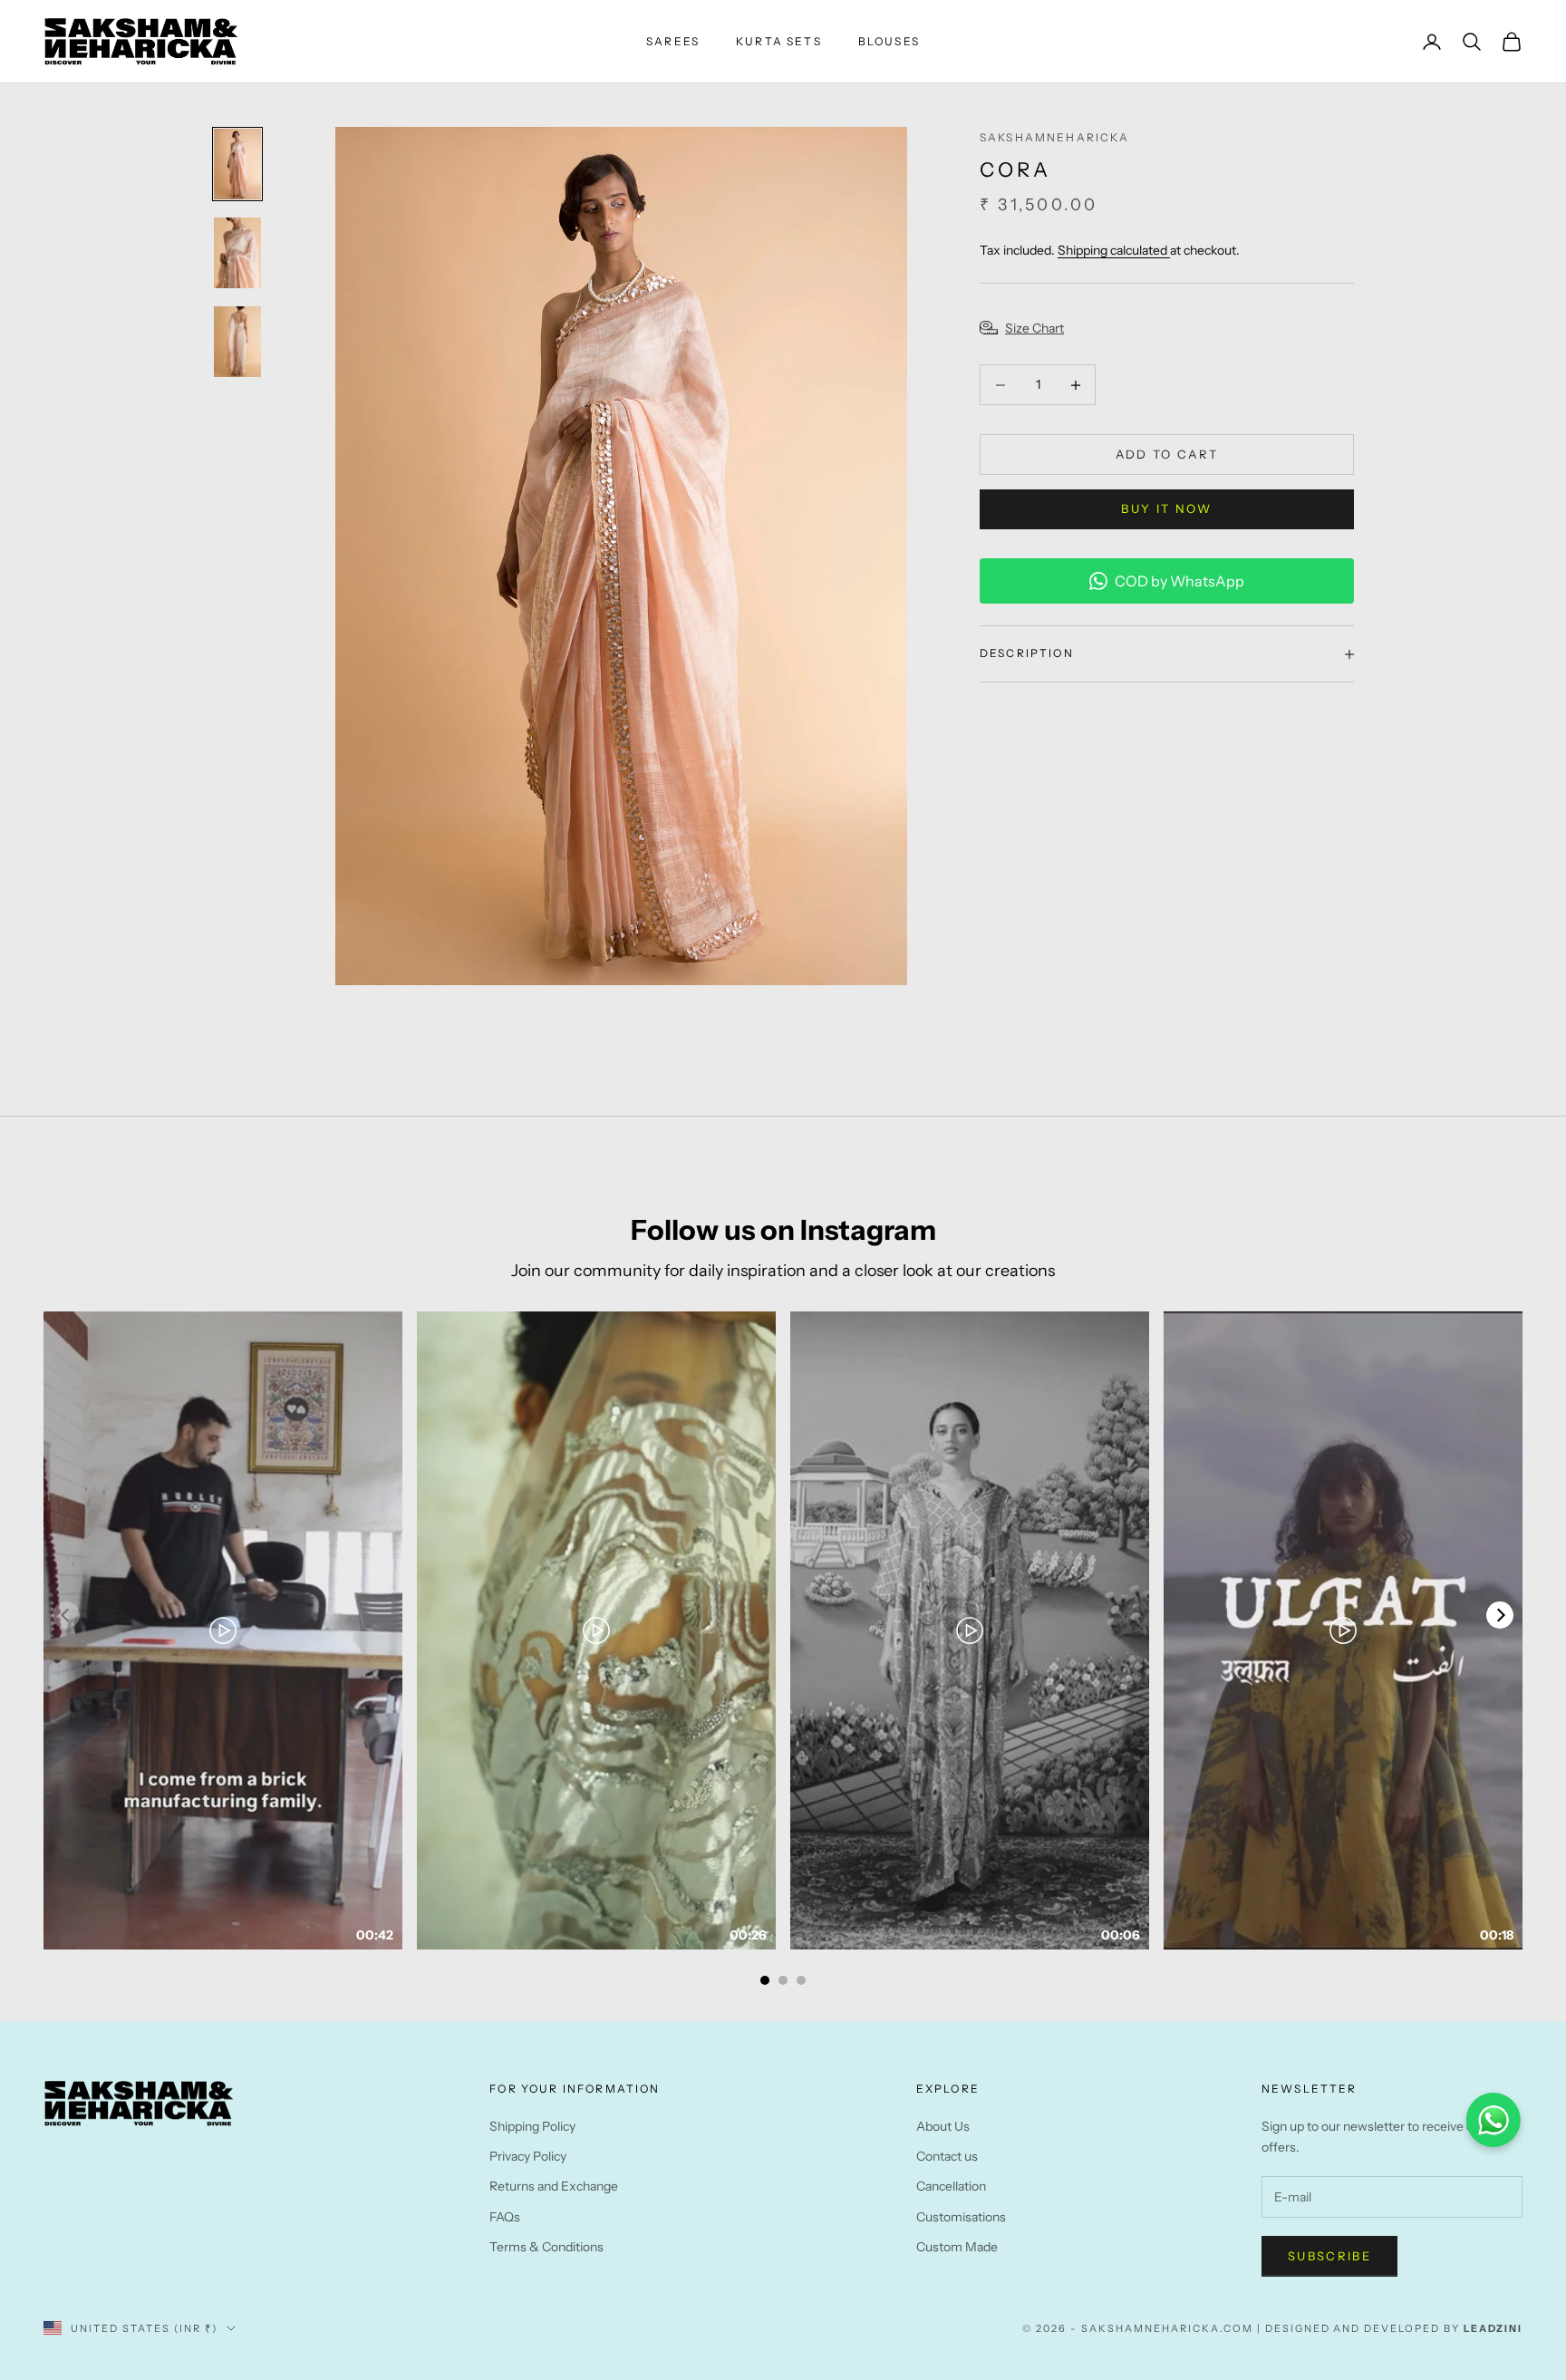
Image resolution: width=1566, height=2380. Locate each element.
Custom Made (957, 2247)
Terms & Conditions (546, 2247)
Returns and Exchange (554, 2186)
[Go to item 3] (237, 342)
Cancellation (951, 2186)
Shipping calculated (1114, 250)
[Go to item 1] (237, 164)
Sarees (673, 41)
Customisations (961, 2217)
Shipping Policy (532, 2126)
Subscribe (1329, 2256)
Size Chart (1034, 328)
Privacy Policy (528, 2156)
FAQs (505, 2217)
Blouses (889, 41)
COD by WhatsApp (1179, 581)
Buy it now (1166, 508)
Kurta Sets (779, 41)
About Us (943, 2126)
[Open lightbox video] (223, 1630)
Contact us (947, 2156)
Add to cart (1167, 454)
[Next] (1500, 1615)
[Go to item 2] (237, 253)
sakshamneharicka (1055, 137)
